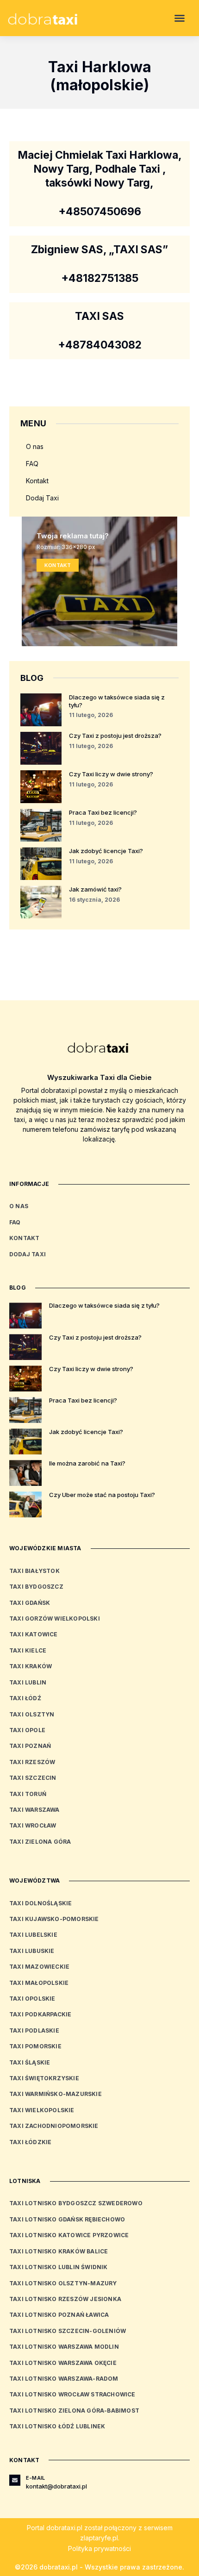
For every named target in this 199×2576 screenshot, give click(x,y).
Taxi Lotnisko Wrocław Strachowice (72, 2394)
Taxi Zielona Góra (40, 1842)
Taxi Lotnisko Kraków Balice (59, 2251)
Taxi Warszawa (34, 1810)
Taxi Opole (27, 1730)
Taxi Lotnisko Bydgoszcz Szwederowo (76, 2203)
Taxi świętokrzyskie (44, 2078)
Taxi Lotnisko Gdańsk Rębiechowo (67, 2219)
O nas (35, 446)
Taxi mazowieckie (39, 1967)
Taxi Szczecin (33, 1778)
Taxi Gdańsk (30, 1603)
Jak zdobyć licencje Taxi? (106, 851)
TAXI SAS (99, 316)
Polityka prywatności (99, 2548)
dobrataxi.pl (64, 2528)
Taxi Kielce (28, 1650)
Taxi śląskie (30, 2062)
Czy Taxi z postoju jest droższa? (115, 736)
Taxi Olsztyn (32, 1714)
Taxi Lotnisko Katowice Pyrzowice (69, 2235)
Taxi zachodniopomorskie (54, 2126)
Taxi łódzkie (30, 2142)
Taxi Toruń (28, 1794)
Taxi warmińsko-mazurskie (56, 2094)
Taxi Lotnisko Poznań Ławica (59, 2315)
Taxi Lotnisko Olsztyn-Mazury (63, 2283)
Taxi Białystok (34, 1571)
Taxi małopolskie (39, 1983)
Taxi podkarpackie (40, 2014)
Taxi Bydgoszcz (36, 1587)
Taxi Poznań (30, 1746)
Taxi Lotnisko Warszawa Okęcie (63, 2363)
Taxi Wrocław (33, 1825)
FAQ (32, 464)
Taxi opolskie (32, 1999)
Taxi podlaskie (34, 2030)
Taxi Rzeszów (32, 1762)
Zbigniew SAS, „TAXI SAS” (99, 249)
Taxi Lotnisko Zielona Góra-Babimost (74, 2411)
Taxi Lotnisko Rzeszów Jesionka (65, 2299)
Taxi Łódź (25, 1698)
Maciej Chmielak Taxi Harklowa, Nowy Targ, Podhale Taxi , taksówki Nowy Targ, (100, 169)
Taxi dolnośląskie (40, 1903)
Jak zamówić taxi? (95, 889)
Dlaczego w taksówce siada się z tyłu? (104, 1305)
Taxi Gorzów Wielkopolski (55, 1619)
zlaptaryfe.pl (99, 2538)
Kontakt (37, 481)
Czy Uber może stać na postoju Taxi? (102, 1495)
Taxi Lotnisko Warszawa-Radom (64, 2379)
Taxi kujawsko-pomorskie (54, 1919)
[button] (180, 18)
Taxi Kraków (31, 1666)
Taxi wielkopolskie (42, 2110)
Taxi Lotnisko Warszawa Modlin (64, 2347)
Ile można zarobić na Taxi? (87, 1463)
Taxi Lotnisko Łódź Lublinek (57, 2426)
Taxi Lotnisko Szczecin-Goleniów (68, 2331)
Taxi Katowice (34, 1634)
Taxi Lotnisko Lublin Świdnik (59, 2267)
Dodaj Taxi (42, 498)
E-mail (35, 2478)
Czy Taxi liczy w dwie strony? (111, 774)
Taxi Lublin (28, 1682)
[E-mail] (15, 2480)
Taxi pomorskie (35, 2046)
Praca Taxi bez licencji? (103, 812)
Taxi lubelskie (33, 1935)
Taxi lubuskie (32, 1951)
